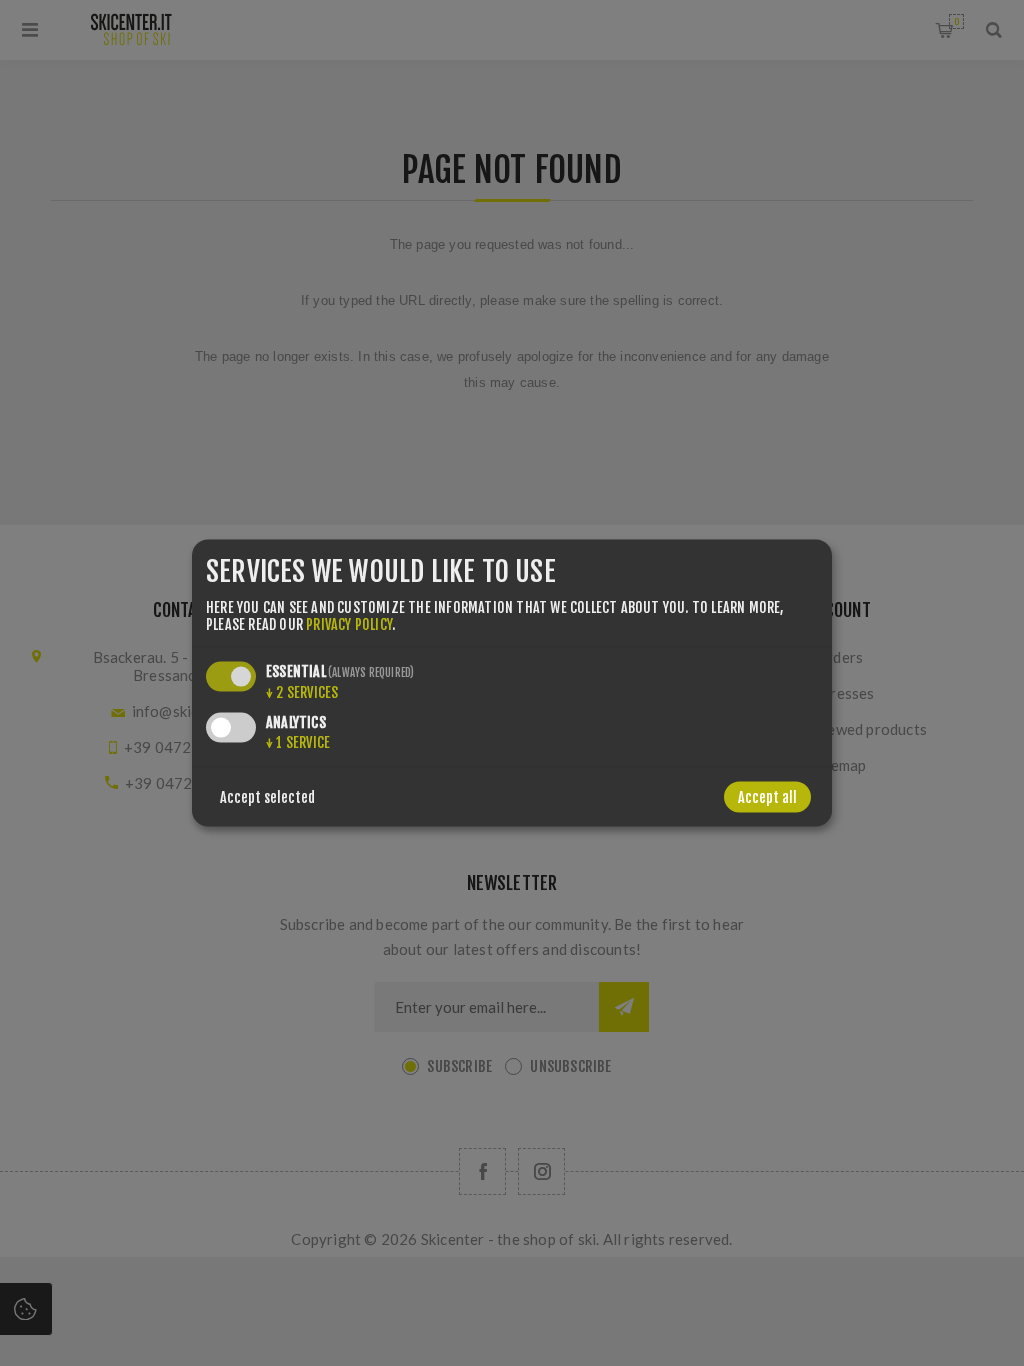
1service (298, 741)
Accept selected (267, 796)
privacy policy (349, 623)
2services (302, 691)
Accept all (767, 796)
